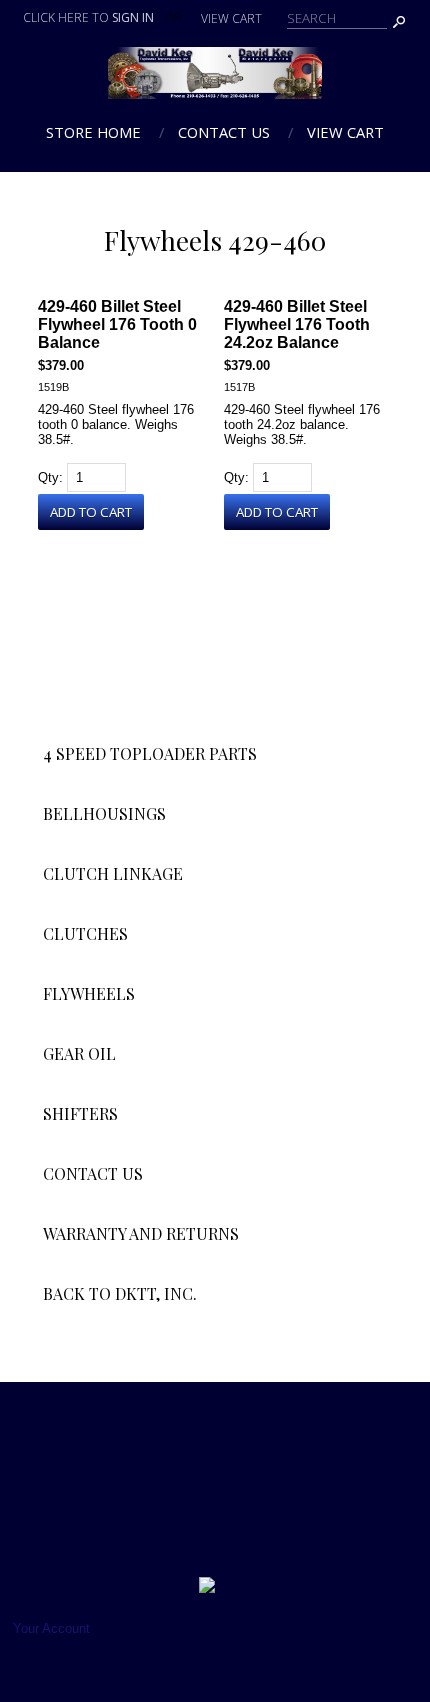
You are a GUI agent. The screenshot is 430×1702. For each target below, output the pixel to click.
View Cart (345, 132)
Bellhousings (104, 813)
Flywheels (89, 993)
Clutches (85, 933)
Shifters (80, 1113)
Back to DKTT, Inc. (120, 1293)
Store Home (93, 132)
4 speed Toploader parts (150, 753)
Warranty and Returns (141, 1233)
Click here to (88, 17)
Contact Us (224, 132)
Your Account (51, 1628)
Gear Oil (79, 1053)
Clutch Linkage (113, 873)
